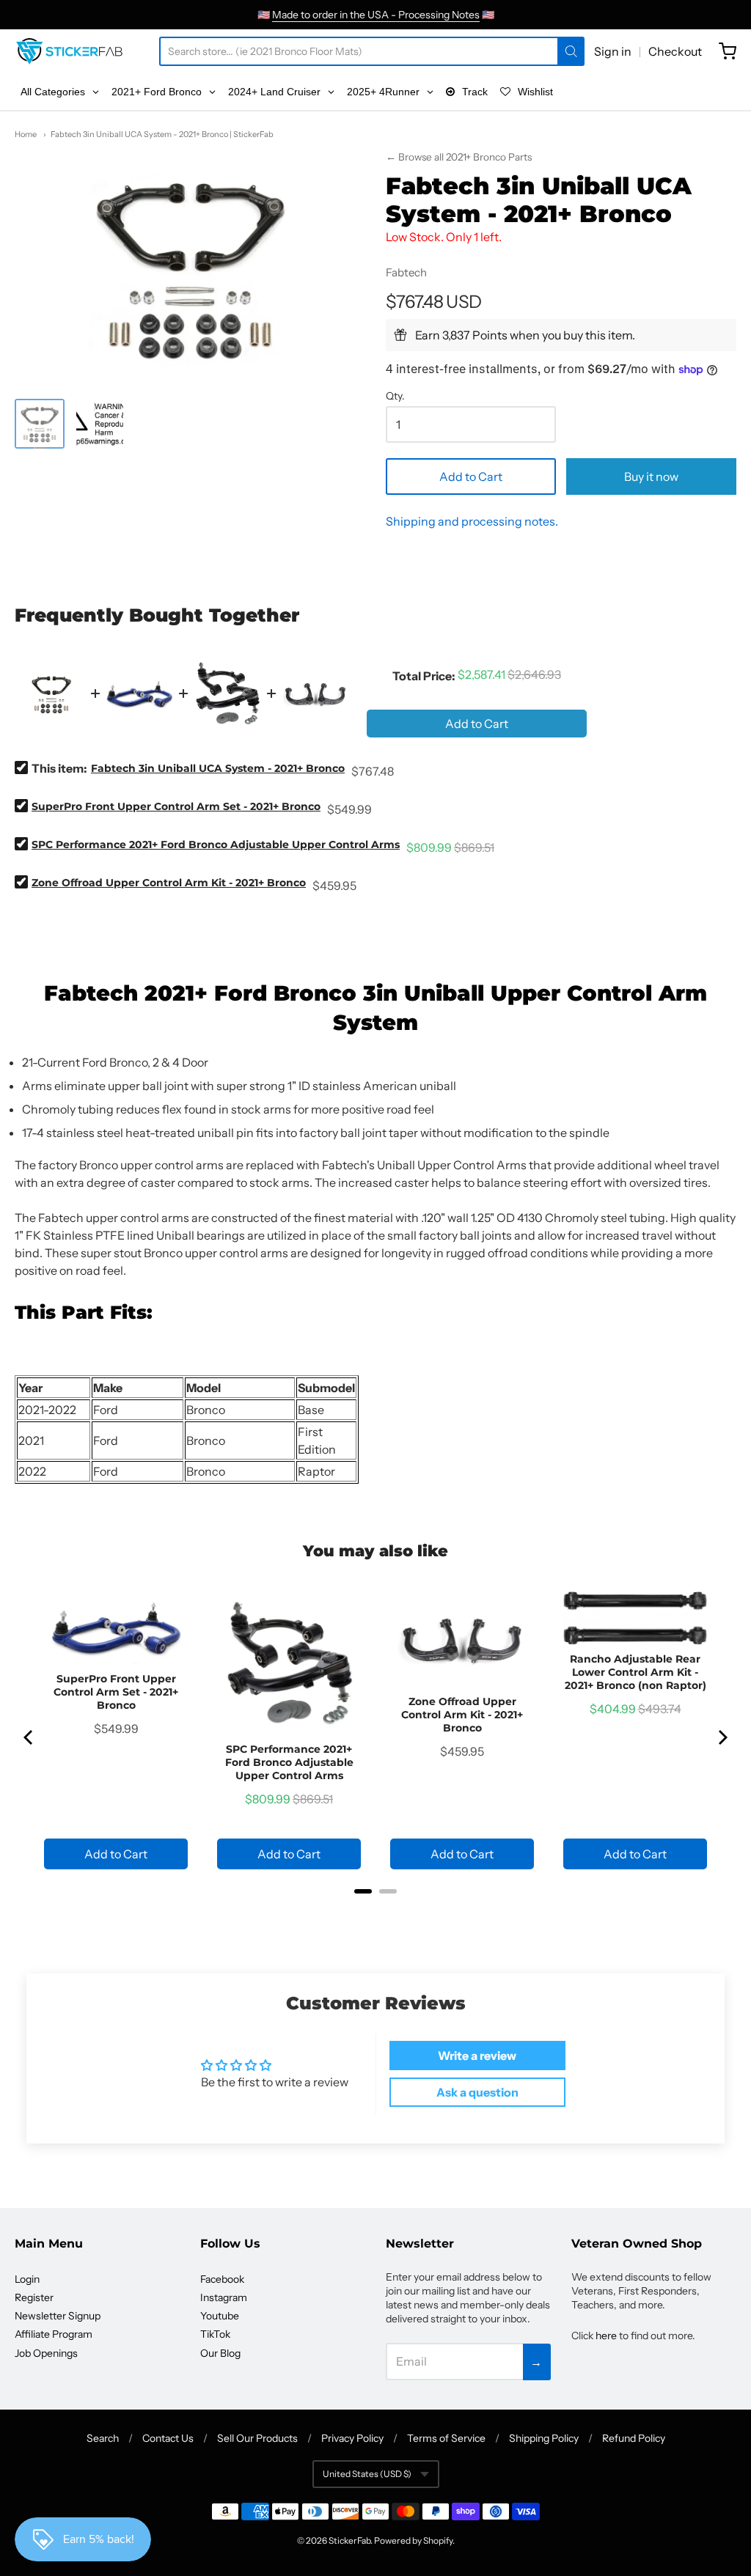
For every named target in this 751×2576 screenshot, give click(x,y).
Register (34, 2297)
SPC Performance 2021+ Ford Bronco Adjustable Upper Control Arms (216, 844)
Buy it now (651, 476)
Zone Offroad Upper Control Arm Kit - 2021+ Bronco (169, 883)
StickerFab (349, 2540)
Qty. (395, 397)
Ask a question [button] (477, 2092)
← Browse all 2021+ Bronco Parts (459, 157)
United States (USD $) (367, 2474)
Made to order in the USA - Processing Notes (376, 15)
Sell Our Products (257, 2438)
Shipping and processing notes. (472, 521)
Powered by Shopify (413, 2540)
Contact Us (168, 2438)
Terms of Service (446, 2438)
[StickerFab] (69, 51)
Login (27, 2279)
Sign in (613, 51)
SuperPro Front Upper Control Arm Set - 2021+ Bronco (176, 806)
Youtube (220, 2316)
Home (26, 134)
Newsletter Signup (58, 2316)
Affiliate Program (54, 2334)
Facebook (222, 2279)
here (606, 2336)
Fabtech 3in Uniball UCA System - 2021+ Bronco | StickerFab (162, 134)
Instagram (224, 2297)
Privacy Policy (352, 2438)
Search (103, 2438)
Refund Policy (634, 2438)
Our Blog (220, 2353)
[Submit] (571, 51)
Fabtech (406, 272)
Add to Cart (471, 476)
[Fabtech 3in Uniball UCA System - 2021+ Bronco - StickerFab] (40, 424)
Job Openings (46, 2353)
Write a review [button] (477, 2056)
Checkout (675, 51)
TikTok (215, 2334)
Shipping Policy (544, 2438)
